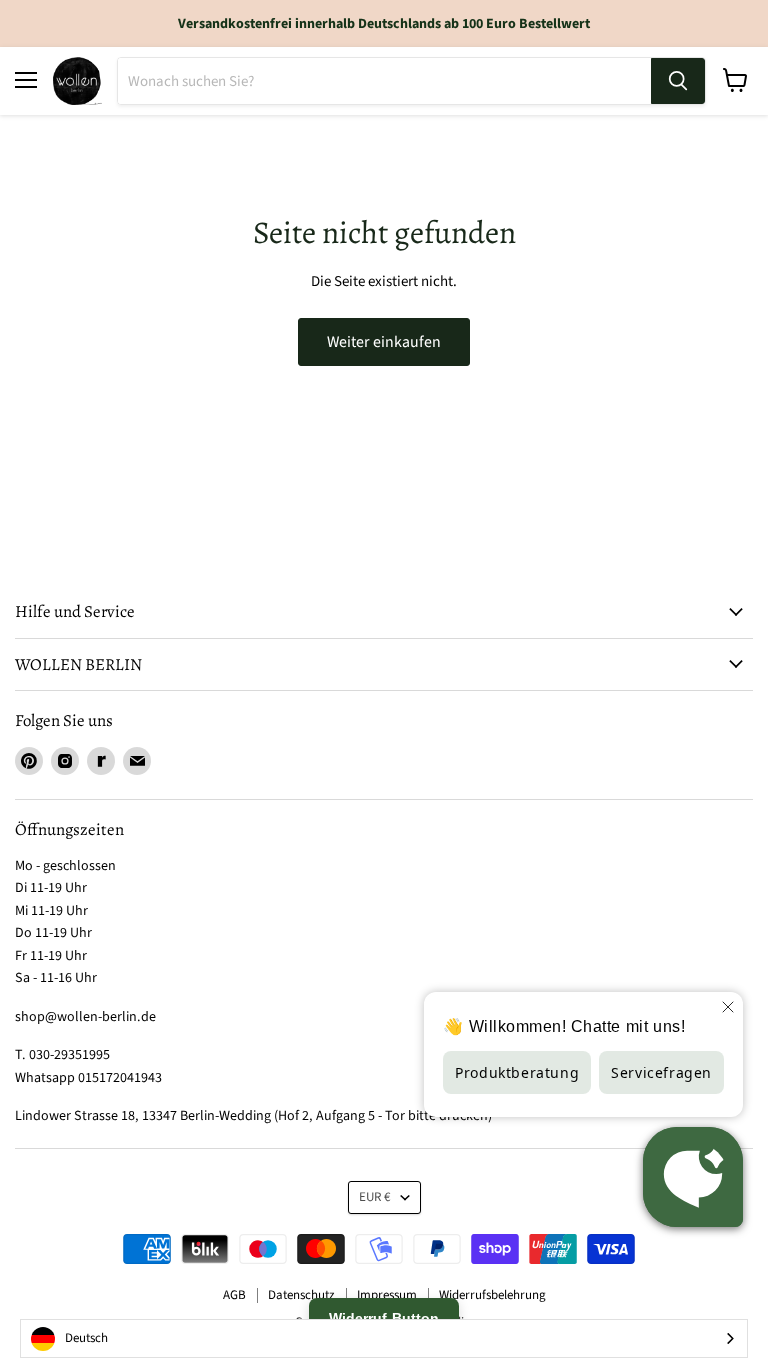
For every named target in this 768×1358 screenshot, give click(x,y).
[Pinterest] (29, 761)
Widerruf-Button (384, 1318)
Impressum (387, 1295)
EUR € (375, 1197)
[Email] (137, 761)
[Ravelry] (101, 761)
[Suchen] (678, 81)
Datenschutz (301, 1295)
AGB (234, 1295)
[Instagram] (65, 761)
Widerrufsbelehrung (492, 1295)
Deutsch (86, 1338)
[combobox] (384, 1338)
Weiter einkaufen (384, 342)
